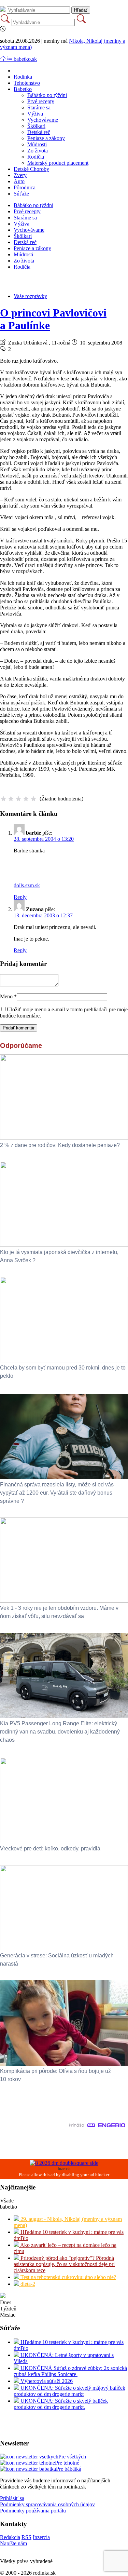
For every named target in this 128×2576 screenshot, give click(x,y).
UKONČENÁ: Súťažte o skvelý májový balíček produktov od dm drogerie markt (69, 2391)
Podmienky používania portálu (33, 2511)
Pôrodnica (25, 187)
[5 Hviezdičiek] (33, 799)
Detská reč (39, 132)
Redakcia (10, 2537)
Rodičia (36, 157)
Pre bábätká (69, 2469)
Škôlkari (36, 126)
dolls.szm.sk (27, 885)
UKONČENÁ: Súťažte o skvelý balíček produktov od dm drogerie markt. (61, 2404)
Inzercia (41, 2537)
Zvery (20, 175)
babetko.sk (25, 59)
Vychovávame (43, 120)
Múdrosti (37, 144)
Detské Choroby (31, 169)
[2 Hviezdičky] (11, 799)
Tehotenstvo (27, 83)
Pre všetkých (72, 2457)
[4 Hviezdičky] (26, 799)
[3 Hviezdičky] (18, 799)
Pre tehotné (67, 2463)
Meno (8, 996)
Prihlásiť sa (12, 2498)
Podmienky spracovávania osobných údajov (47, 2504)
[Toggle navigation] (3, 59)
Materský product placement (58, 163)
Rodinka (23, 77)
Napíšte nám (13, 2543)
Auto (19, 181)
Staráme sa (39, 107)
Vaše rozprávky (30, 296)
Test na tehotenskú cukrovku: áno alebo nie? (68, 2277)
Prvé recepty (41, 101)
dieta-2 (27, 2284)
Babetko (23, 89)
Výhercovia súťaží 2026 (46, 2381)
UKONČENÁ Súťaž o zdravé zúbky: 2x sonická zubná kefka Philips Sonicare (70, 2371)
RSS (26, 2537)
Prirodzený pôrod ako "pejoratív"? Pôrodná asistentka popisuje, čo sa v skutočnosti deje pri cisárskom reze (64, 2264)
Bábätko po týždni (47, 95)
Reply (20, 897)
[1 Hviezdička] (3, 799)
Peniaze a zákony (46, 138)
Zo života (38, 151)
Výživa (35, 114)
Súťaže (21, 194)
